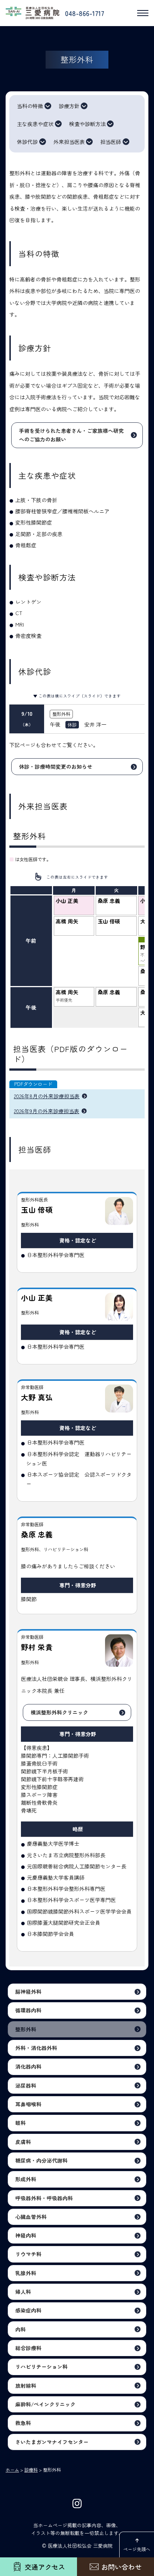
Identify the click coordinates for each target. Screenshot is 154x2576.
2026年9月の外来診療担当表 (47, 1111)
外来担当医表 (69, 142)
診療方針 (69, 106)
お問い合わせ (121, 2567)
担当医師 (111, 142)
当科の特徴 (30, 106)
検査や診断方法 (87, 124)
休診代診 (27, 142)
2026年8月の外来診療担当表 (47, 1096)
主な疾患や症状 (35, 124)
